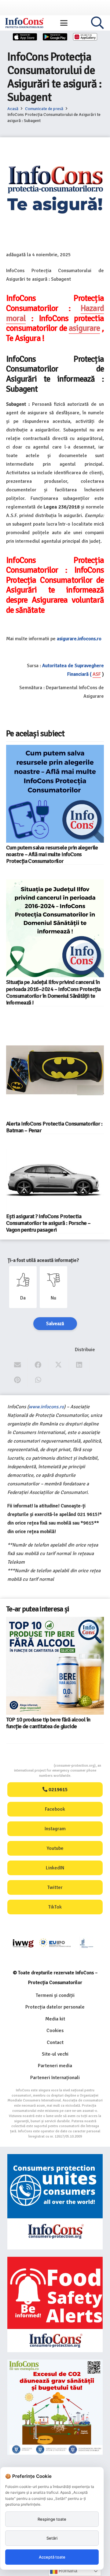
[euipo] (23, 1943)
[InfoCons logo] (24, 23)
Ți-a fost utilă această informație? (43, 1260)
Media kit (55, 2019)
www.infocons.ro (46, 1407)
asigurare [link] (84, 328)
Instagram (55, 1829)
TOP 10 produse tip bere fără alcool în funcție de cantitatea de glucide (48, 1723)
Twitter (55, 1887)
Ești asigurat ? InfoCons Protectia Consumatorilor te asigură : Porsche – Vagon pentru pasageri (48, 1223)
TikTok (55, 1907)
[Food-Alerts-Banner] (55, 2304)
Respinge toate (52, 2519)
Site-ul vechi (55, 2054)
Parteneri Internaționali (55, 2078)
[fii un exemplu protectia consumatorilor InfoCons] (55, 2407)
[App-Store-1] (55, 37)
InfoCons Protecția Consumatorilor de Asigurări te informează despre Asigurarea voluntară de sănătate (55, 590)
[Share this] (38, 1365)
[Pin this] (18, 1380)
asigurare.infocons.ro (79, 639)
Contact (55, 2042)
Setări (52, 2538)
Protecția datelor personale (55, 2007)
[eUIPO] (55, 1943)
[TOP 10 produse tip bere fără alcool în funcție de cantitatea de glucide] (55, 1666)
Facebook (55, 1809)
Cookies (55, 2031)
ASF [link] (97, 674)
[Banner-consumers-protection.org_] (55, 2202)
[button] (64, 23)
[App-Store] (25, 37)
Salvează (55, 1324)
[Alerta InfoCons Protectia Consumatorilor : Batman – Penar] (55, 1070)
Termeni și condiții (55, 1995)
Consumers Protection (31, 1766)
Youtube (55, 1848)
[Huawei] (85, 37)
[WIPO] (87, 1944)
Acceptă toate (52, 2557)
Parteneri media (55, 2066)
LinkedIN (55, 1868)
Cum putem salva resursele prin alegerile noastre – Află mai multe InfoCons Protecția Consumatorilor (52, 854)
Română (67, 2571)
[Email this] (18, 1365)
